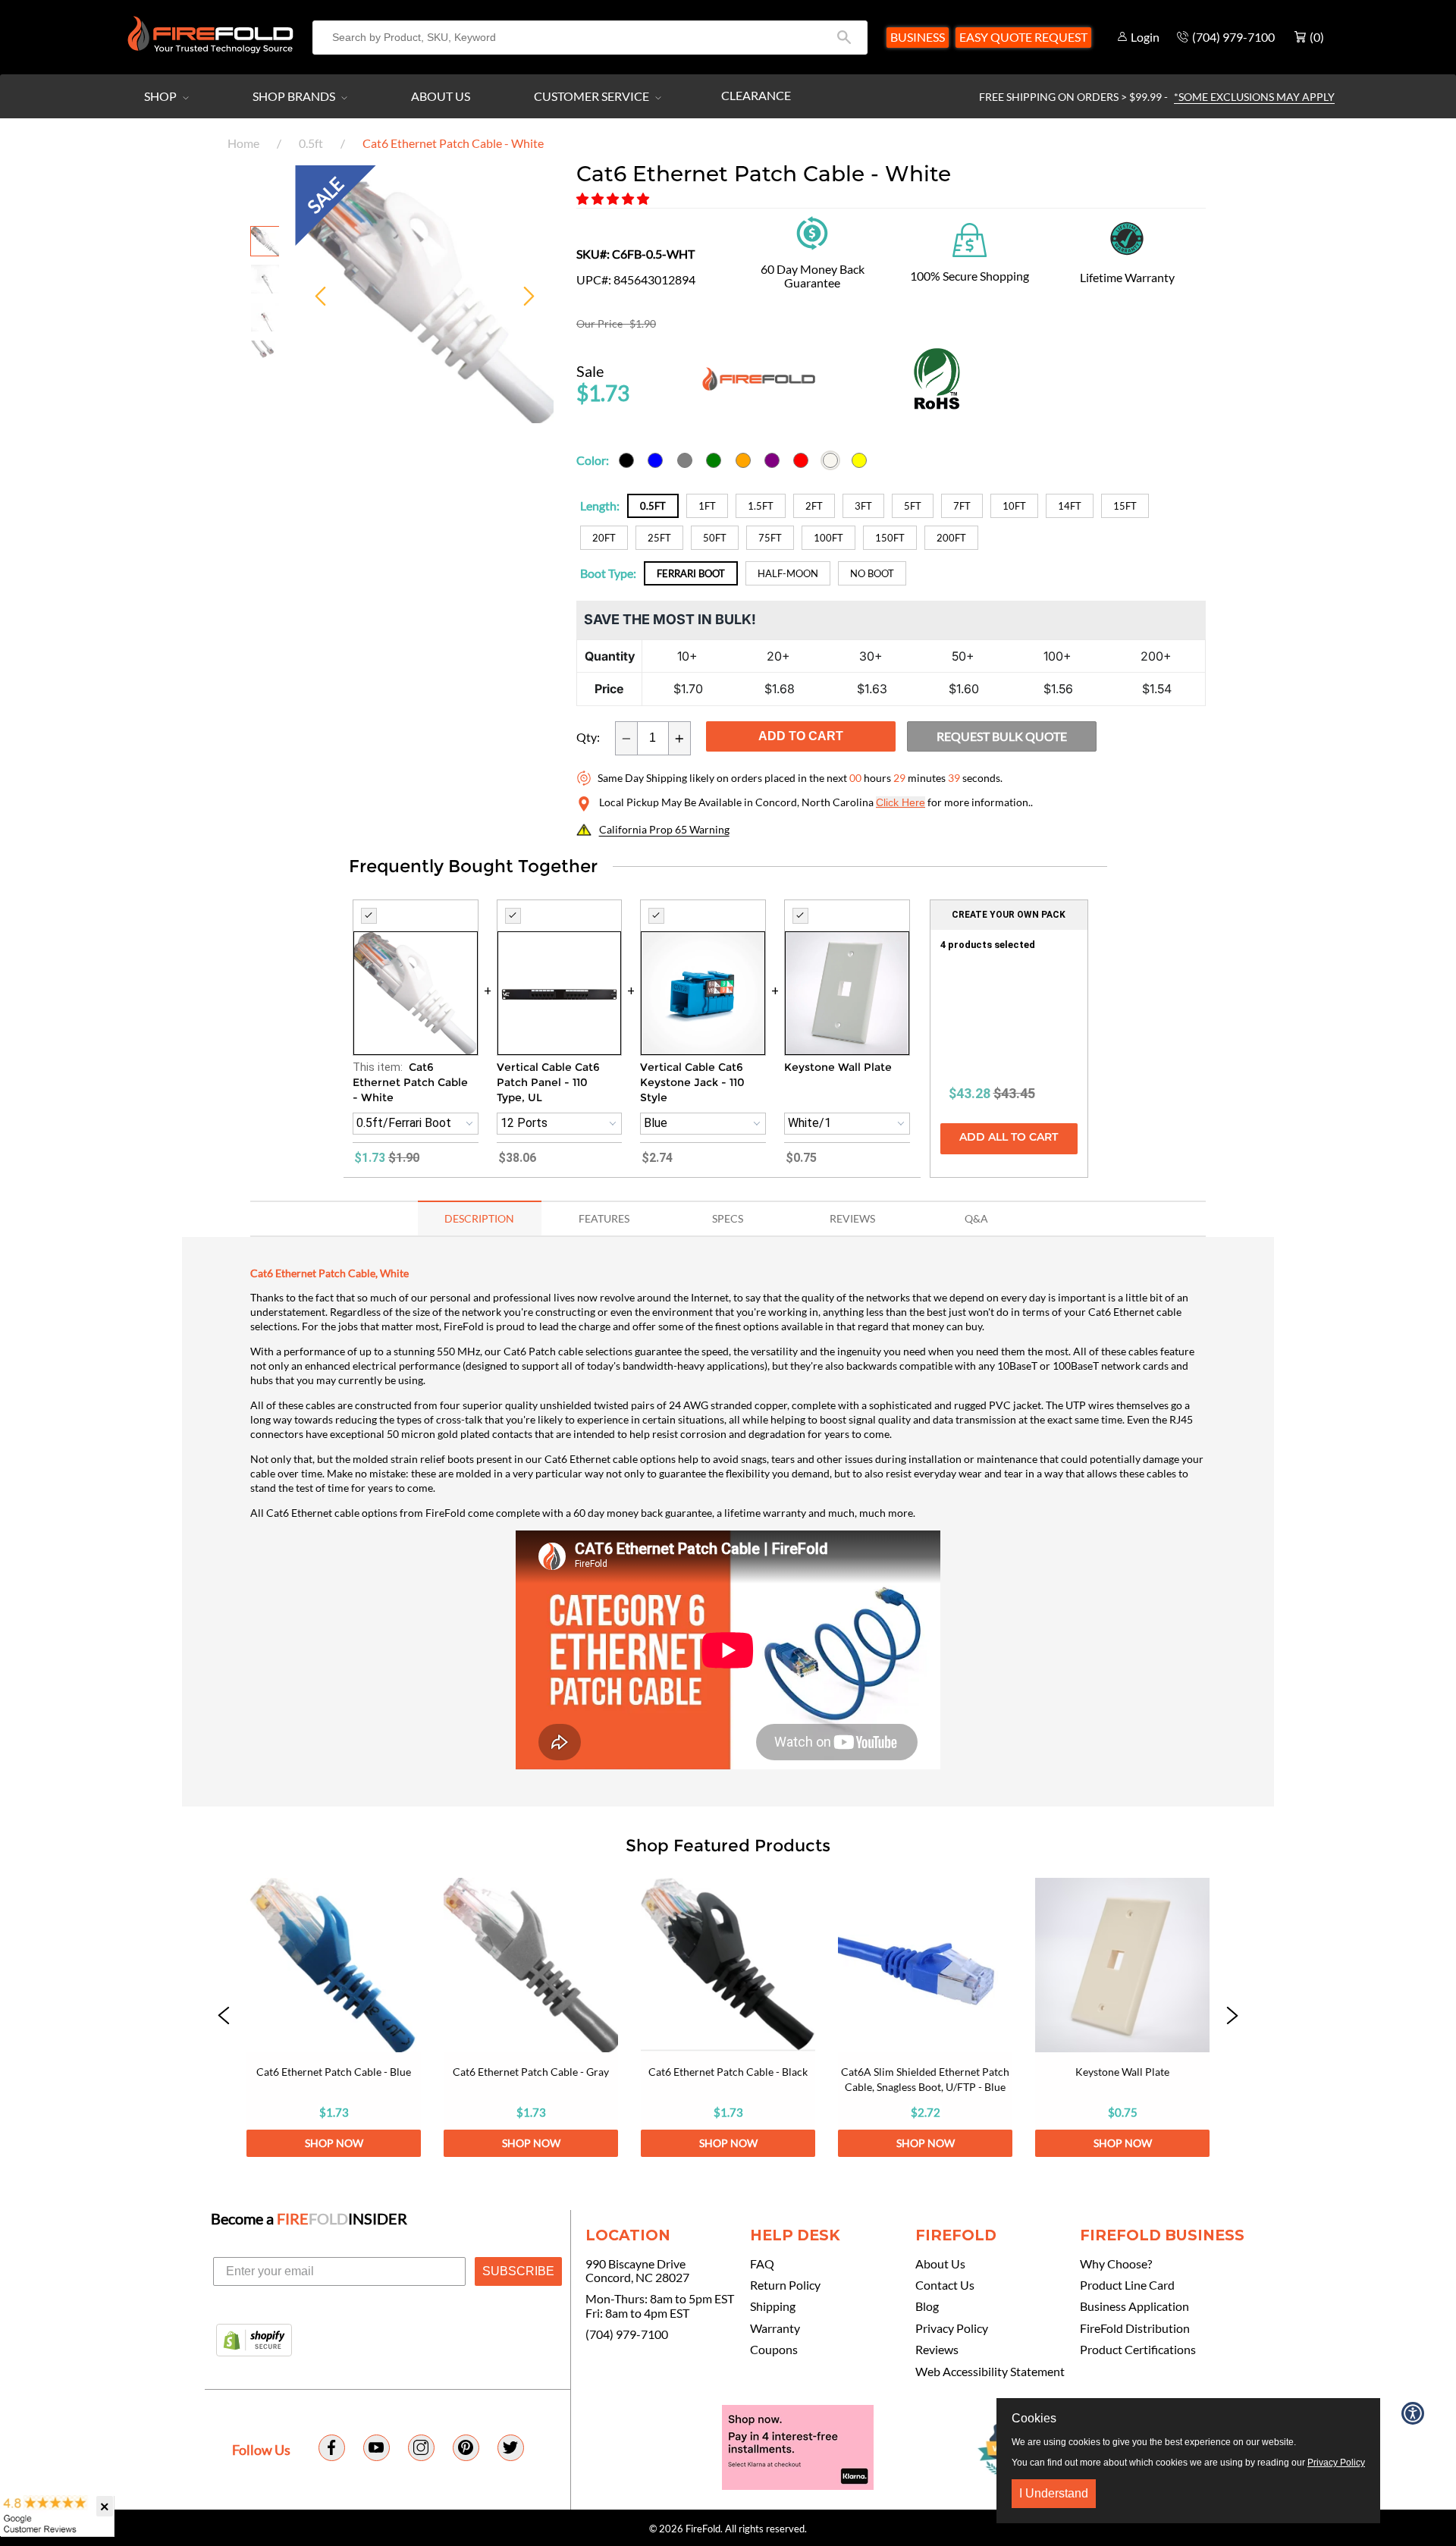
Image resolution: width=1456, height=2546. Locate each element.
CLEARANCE (756, 95)
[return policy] (812, 231)
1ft (707, 506)
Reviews (937, 2350)
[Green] (714, 460)
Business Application (1134, 2306)
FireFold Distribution (1135, 2328)
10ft (1014, 506)
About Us (441, 96)
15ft (1125, 506)
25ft (659, 538)
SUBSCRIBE (518, 2271)
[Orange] (743, 460)
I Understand (1054, 2493)
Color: (593, 460)
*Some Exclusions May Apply (1254, 97)
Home (243, 143)
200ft (951, 538)
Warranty (775, 2328)
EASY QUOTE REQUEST (1023, 37)
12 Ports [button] (524, 1123)
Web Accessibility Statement (990, 2372)
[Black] (626, 460)
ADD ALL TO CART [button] (1009, 1138)
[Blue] (655, 460)
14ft (1070, 506)
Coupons (774, 2350)
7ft (962, 506)
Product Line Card (1127, 2285)
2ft (814, 506)
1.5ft (761, 506)
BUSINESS (918, 37)
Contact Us (945, 2285)
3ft (863, 506)
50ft (715, 538)
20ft (604, 538)
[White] (830, 460)
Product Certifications (1138, 2350)
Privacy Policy (952, 2328)
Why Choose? (1116, 2264)
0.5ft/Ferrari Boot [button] (404, 1123)
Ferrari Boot (691, 573)
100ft (828, 538)
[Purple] (772, 460)
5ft (913, 506)
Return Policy (785, 2285)
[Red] (801, 460)
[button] (614, 198)
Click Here (901, 802)
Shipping (773, 2306)
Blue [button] (656, 1123)
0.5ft (311, 143)
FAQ (762, 2264)
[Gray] (685, 460)
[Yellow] (859, 460)
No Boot (872, 573)
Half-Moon (788, 573)
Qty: (588, 737)
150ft (890, 538)
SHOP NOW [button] (334, 2143)
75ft (770, 538)
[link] (334, 2017)
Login (1145, 37)
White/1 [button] (810, 1123)
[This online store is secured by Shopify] (254, 2341)
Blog (927, 2306)
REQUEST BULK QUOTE (1002, 736)
